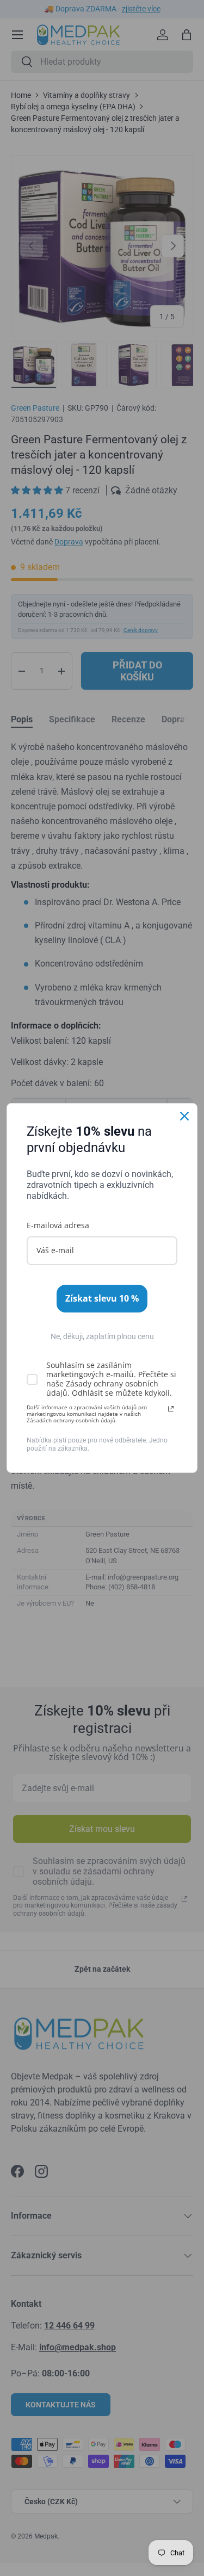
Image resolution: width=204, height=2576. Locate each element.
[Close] (184, 1116)
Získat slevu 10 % (102, 1298)
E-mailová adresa (58, 1225)
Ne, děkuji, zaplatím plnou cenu (102, 1336)
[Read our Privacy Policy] (171, 1409)
